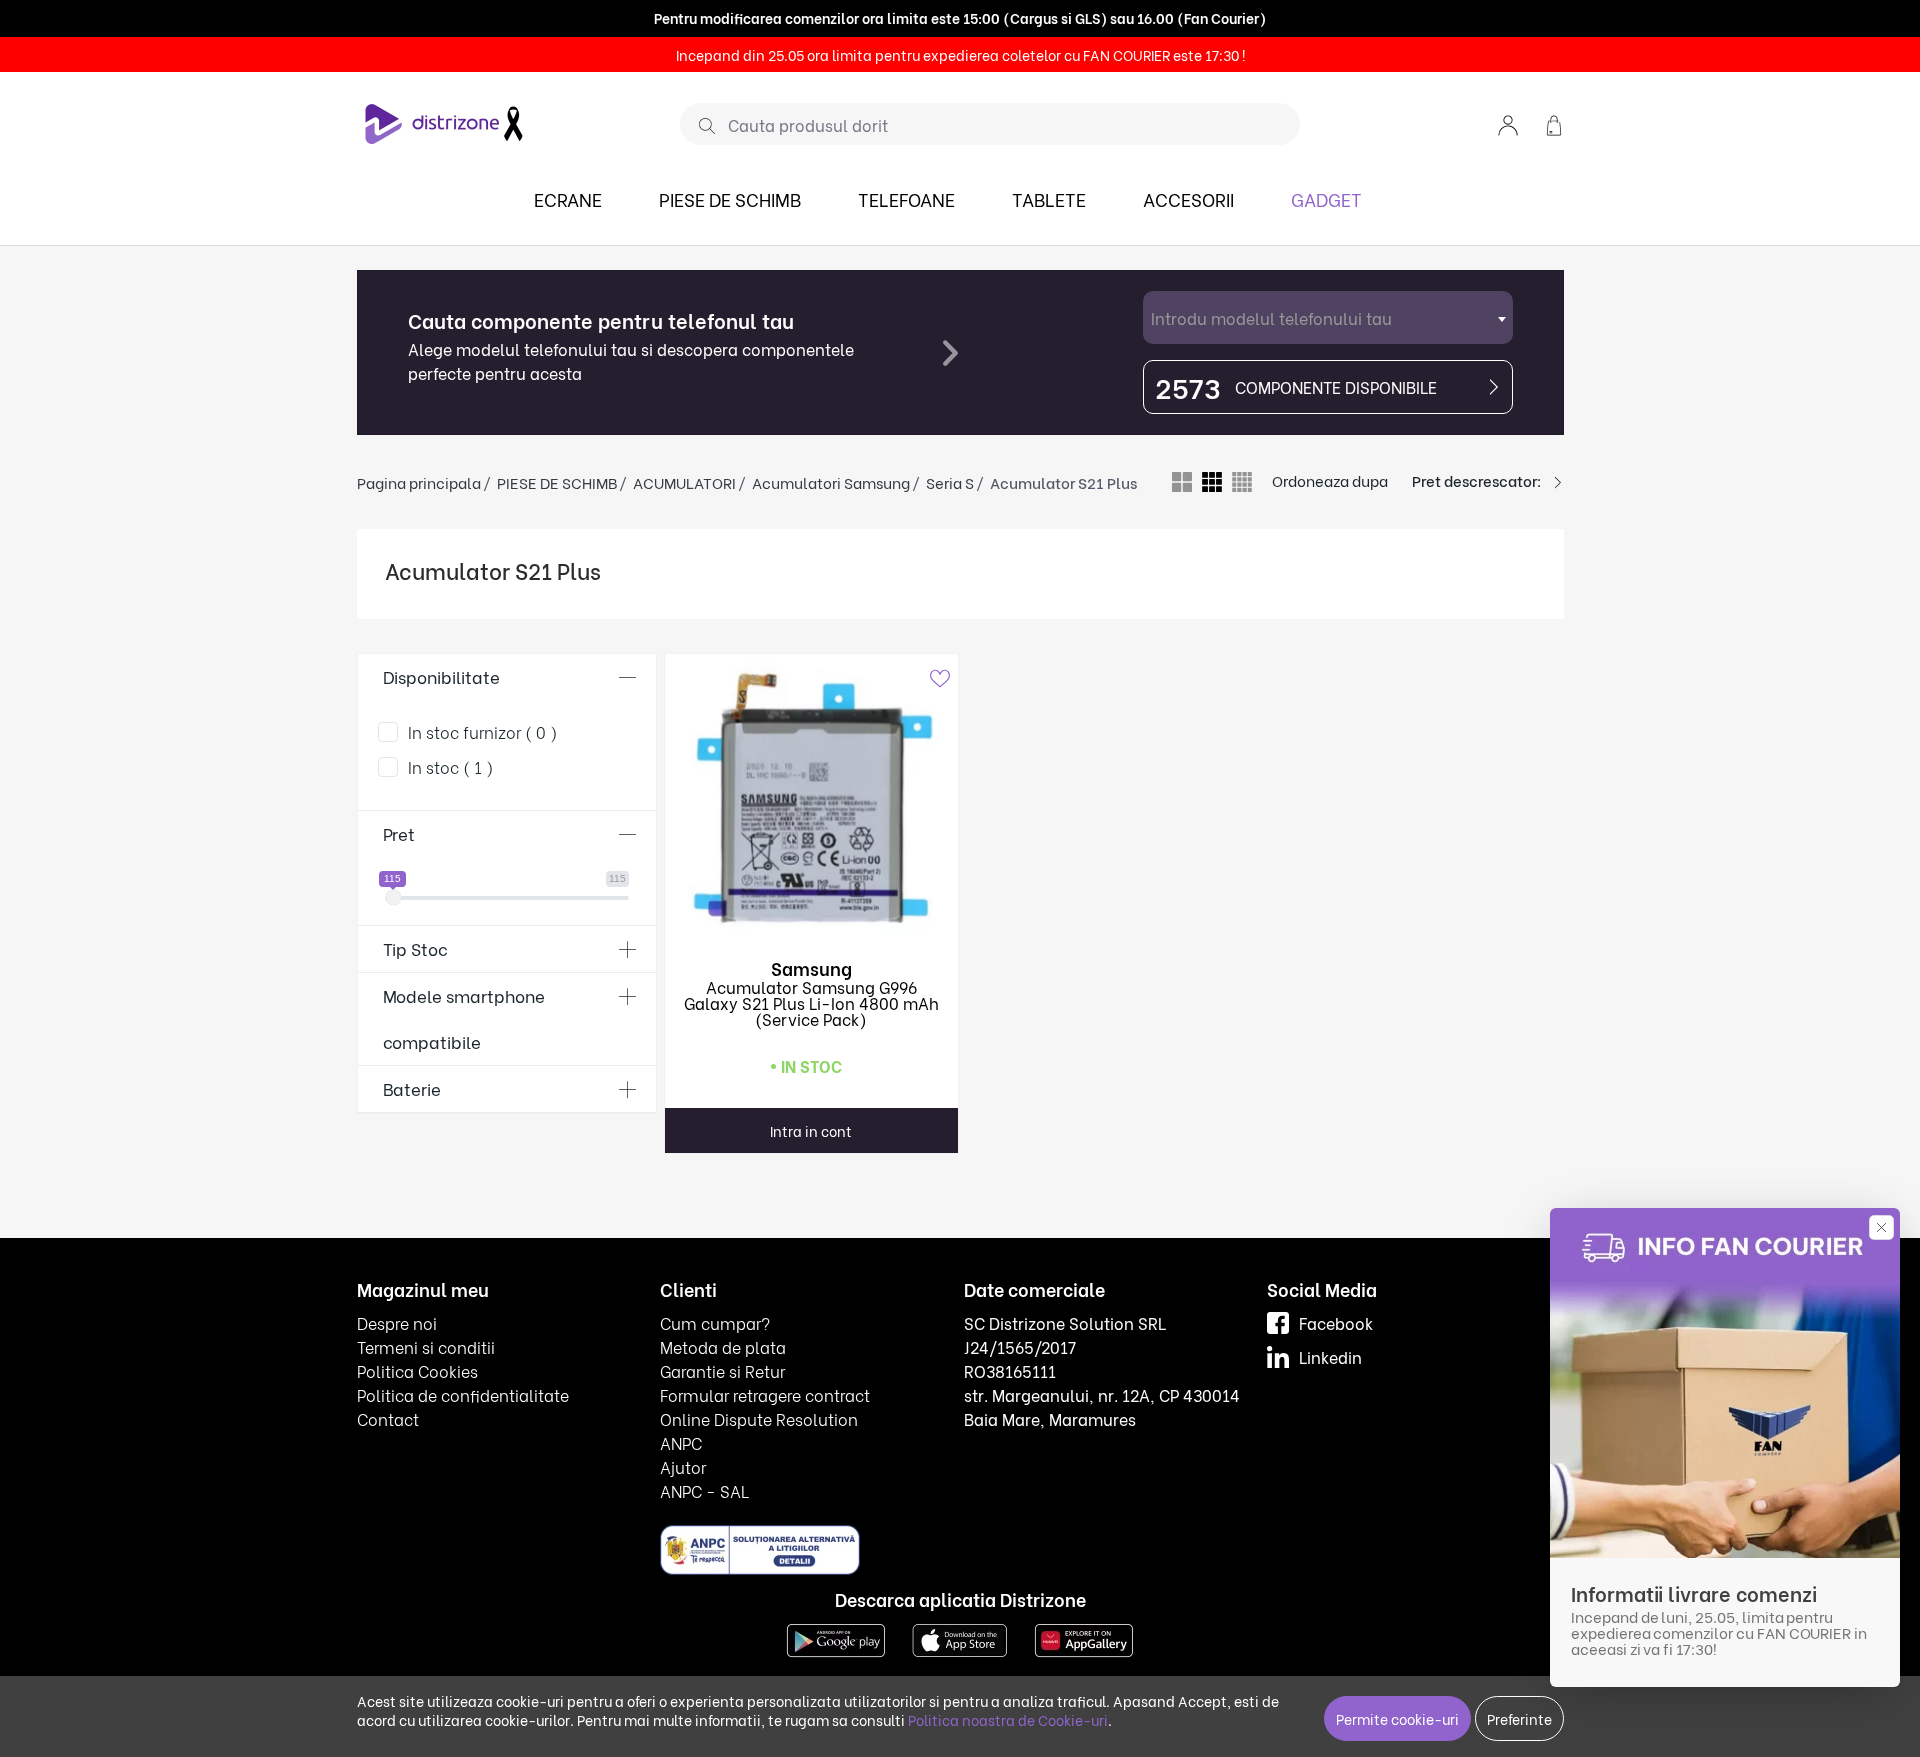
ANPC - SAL (704, 1490)
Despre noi (397, 1322)
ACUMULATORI (684, 482)
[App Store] (960, 1638)
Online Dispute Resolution (759, 1418)
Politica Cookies (417, 1370)
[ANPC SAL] (760, 1549)
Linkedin (1330, 1356)
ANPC (681, 1442)
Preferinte (1519, 1718)
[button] (1508, 123)
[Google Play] (836, 1638)
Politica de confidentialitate (463, 1394)
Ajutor (683, 1466)
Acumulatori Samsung (831, 482)
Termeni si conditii (426, 1346)
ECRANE (568, 198)
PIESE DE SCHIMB (730, 198)
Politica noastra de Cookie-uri (1008, 1719)
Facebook (1336, 1322)
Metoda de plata (723, 1346)
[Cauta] (699, 125)
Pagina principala (419, 482)
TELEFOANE (906, 198)
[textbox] (1328, 317)
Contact (388, 1418)
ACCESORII (1188, 198)
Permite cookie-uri (1397, 1718)
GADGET (1326, 198)
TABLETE (1049, 198)
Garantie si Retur (722, 1370)
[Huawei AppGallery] (1084, 1638)
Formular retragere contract (765, 1394)
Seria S (950, 482)
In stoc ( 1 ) (451, 766)
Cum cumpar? (715, 1322)
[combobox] (1328, 317)
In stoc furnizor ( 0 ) (483, 731)
